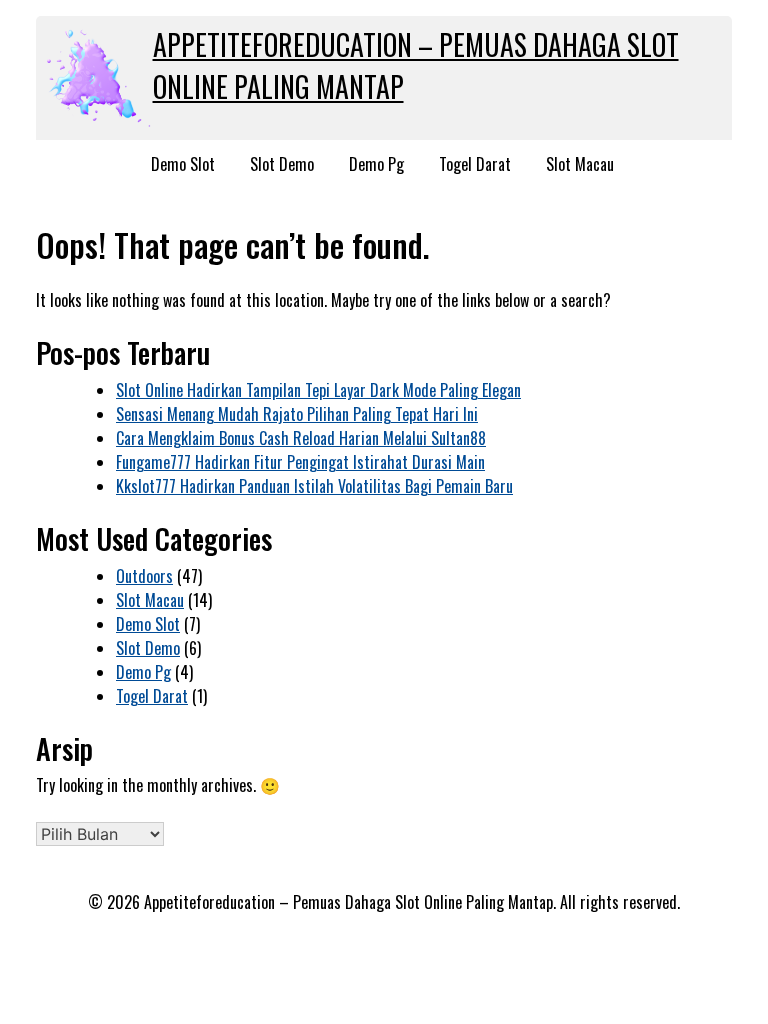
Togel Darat (475, 164)
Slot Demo (282, 164)
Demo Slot (183, 164)
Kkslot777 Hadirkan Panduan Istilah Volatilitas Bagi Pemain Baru (314, 486)
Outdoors (144, 576)
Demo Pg (376, 164)
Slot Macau (580, 164)
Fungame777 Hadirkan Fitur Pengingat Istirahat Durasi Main (300, 462)
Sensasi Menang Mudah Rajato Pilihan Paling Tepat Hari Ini (297, 414)
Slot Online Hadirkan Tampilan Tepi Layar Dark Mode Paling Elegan (318, 390)
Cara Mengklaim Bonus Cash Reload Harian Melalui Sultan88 (301, 438)
